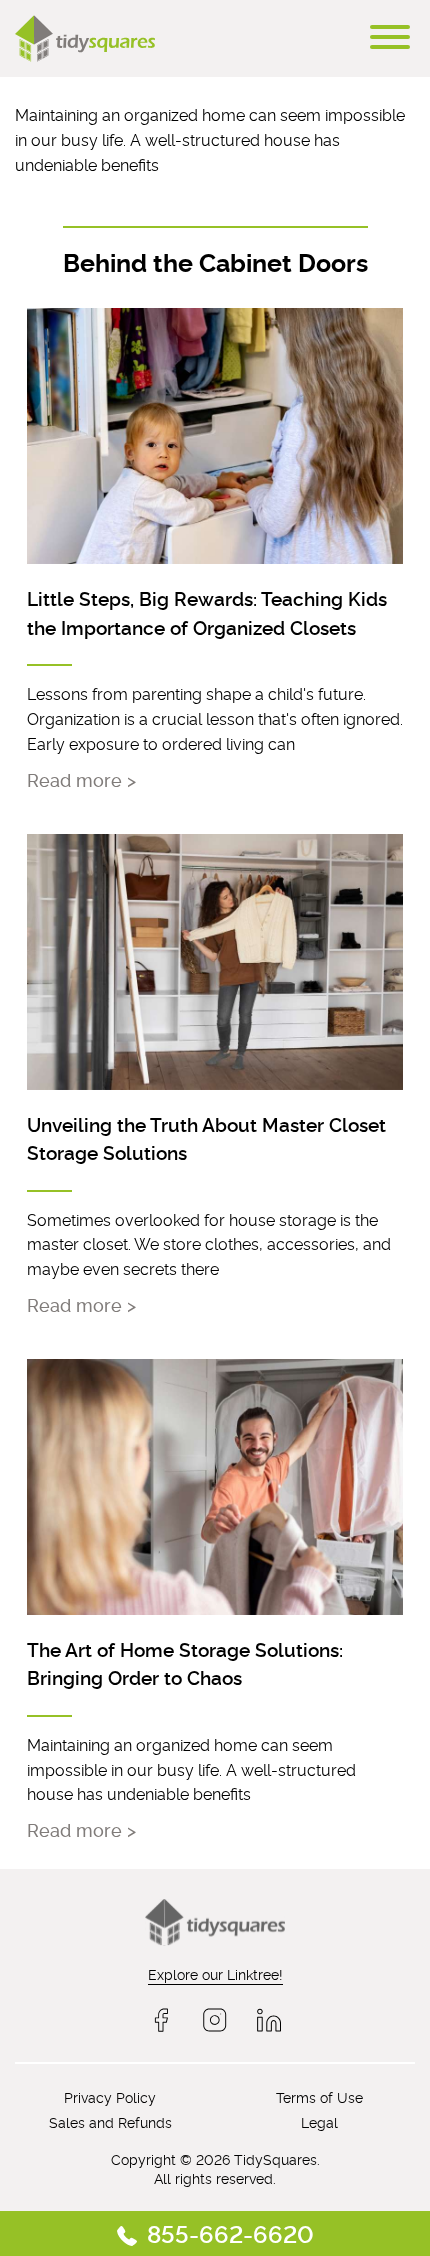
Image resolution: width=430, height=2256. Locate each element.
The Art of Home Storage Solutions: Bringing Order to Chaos (185, 1663)
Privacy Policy (110, 2096)
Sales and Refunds (110, 2121)
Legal (319, 2121)
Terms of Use (319, 2096)
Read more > (81, 779)
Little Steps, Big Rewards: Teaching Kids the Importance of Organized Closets (207, 612)
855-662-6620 (230, 2232)
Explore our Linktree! (215, 1973)
